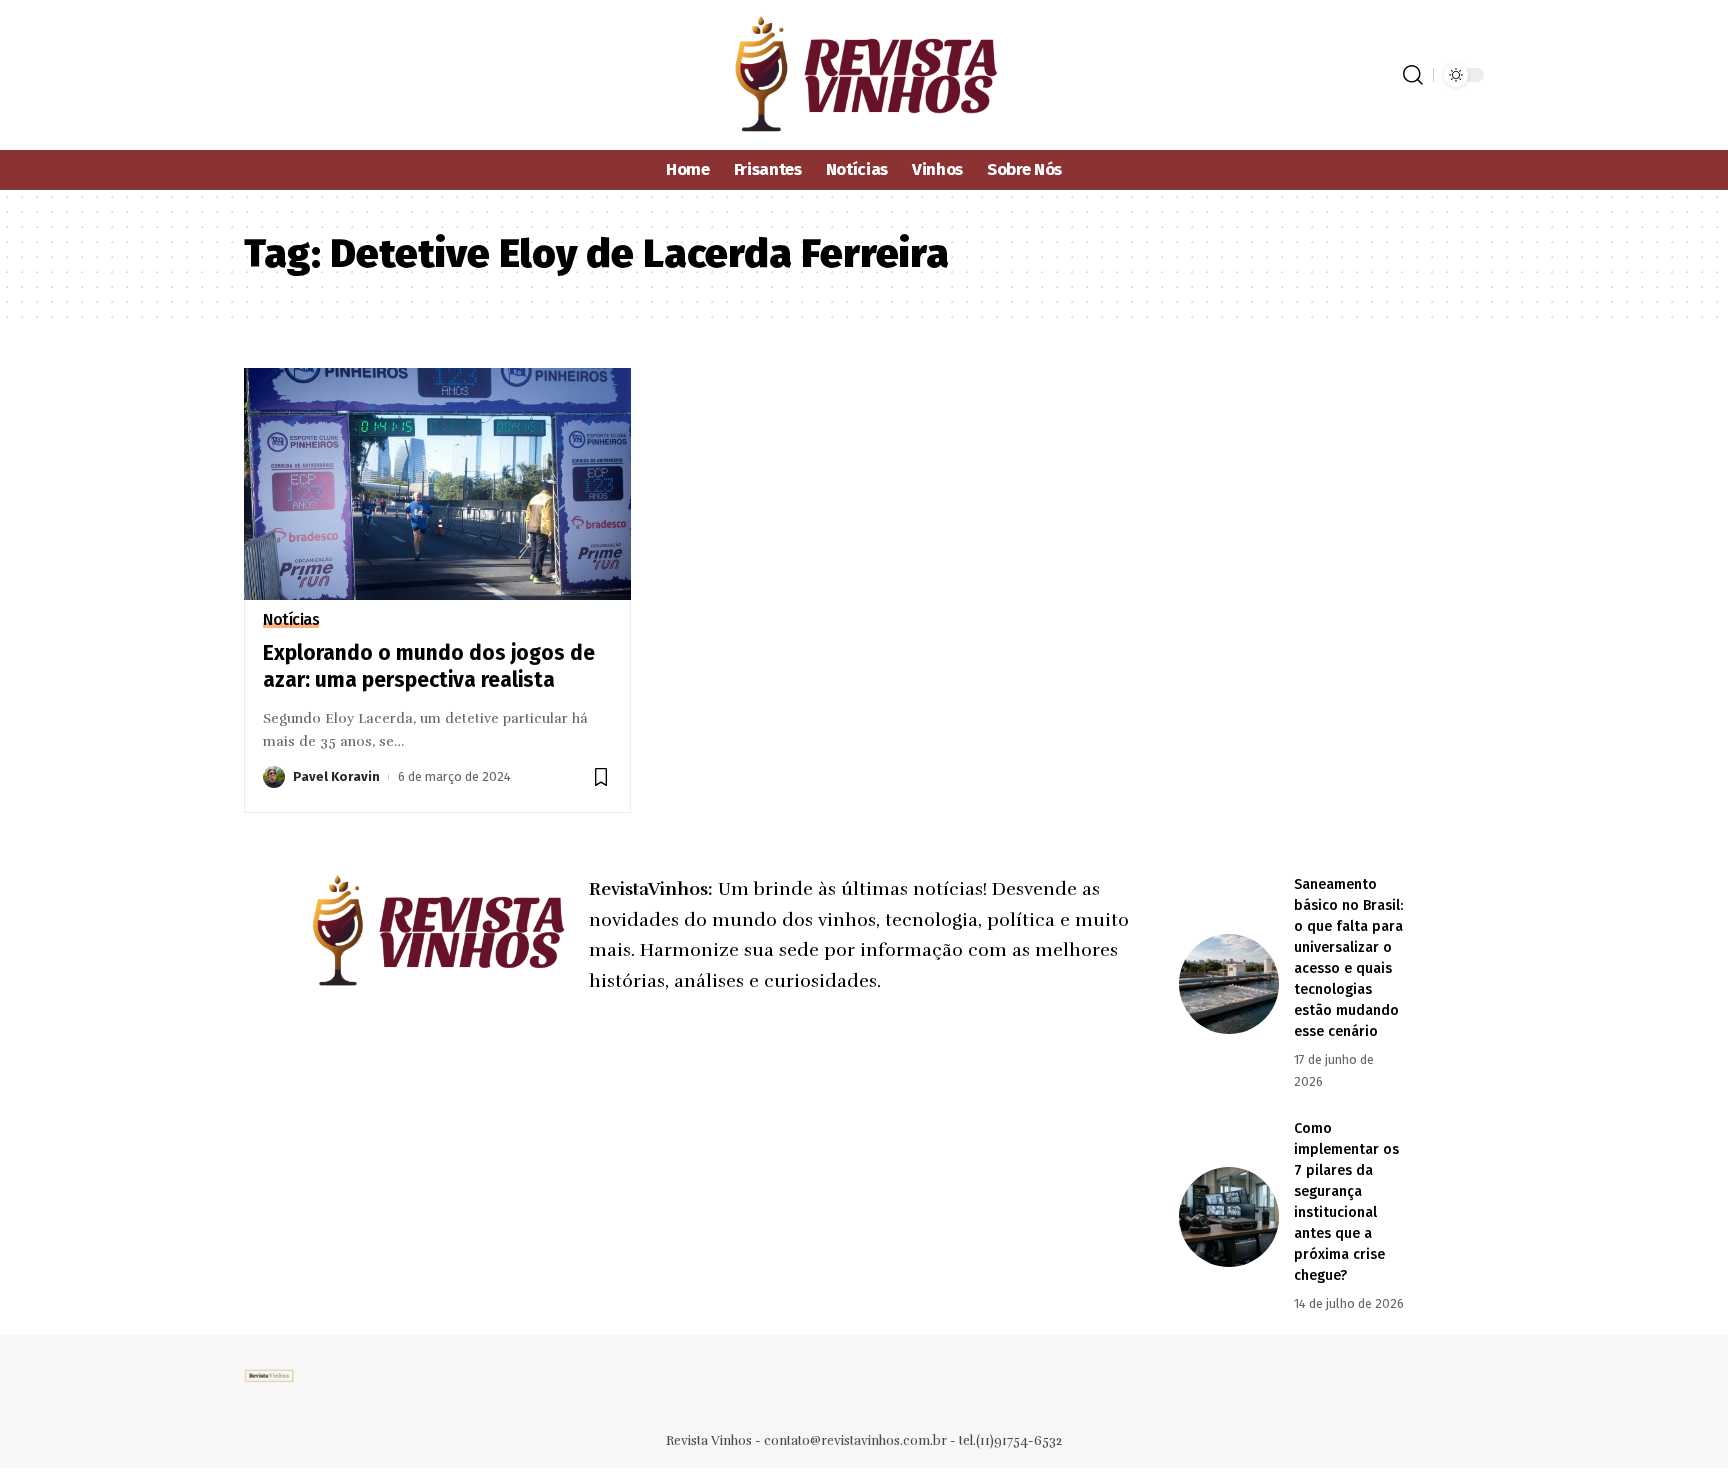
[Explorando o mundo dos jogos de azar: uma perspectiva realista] (437, 484)
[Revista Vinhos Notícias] (864, 75)
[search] (1413, 75)
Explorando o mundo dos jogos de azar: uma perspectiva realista (429, 666)
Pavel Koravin (336, 776)
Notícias (291, 620)
